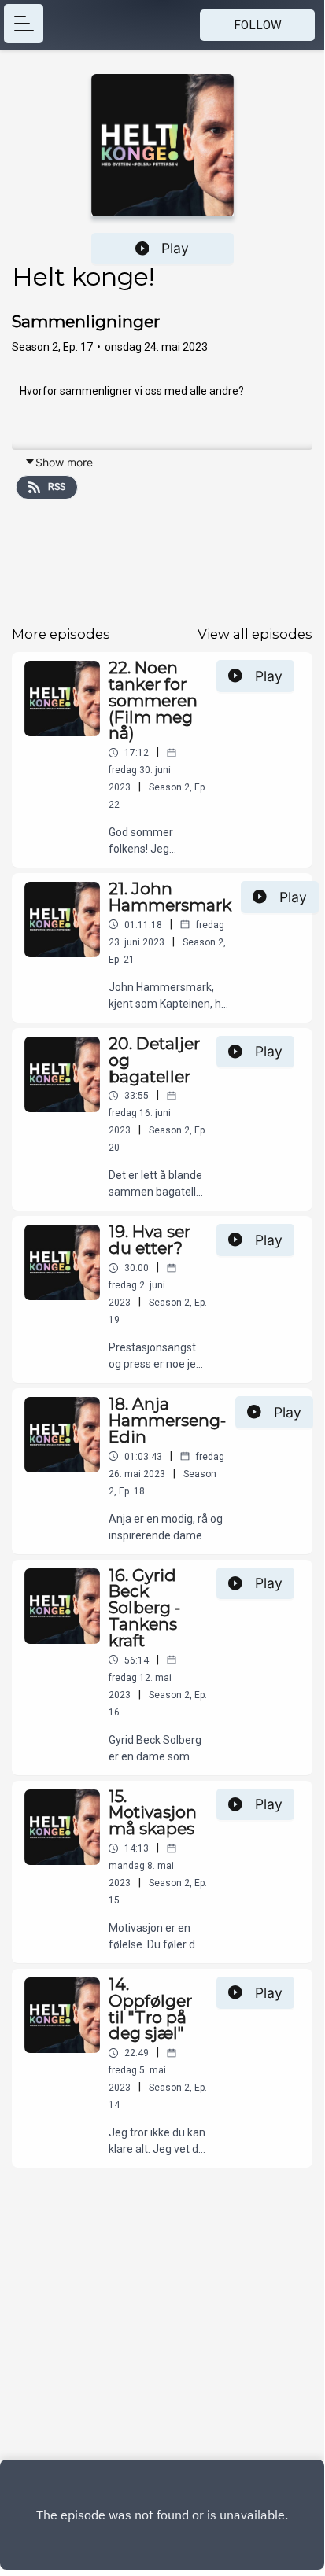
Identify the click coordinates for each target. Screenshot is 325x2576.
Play (175, 248)
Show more (64, 462)
